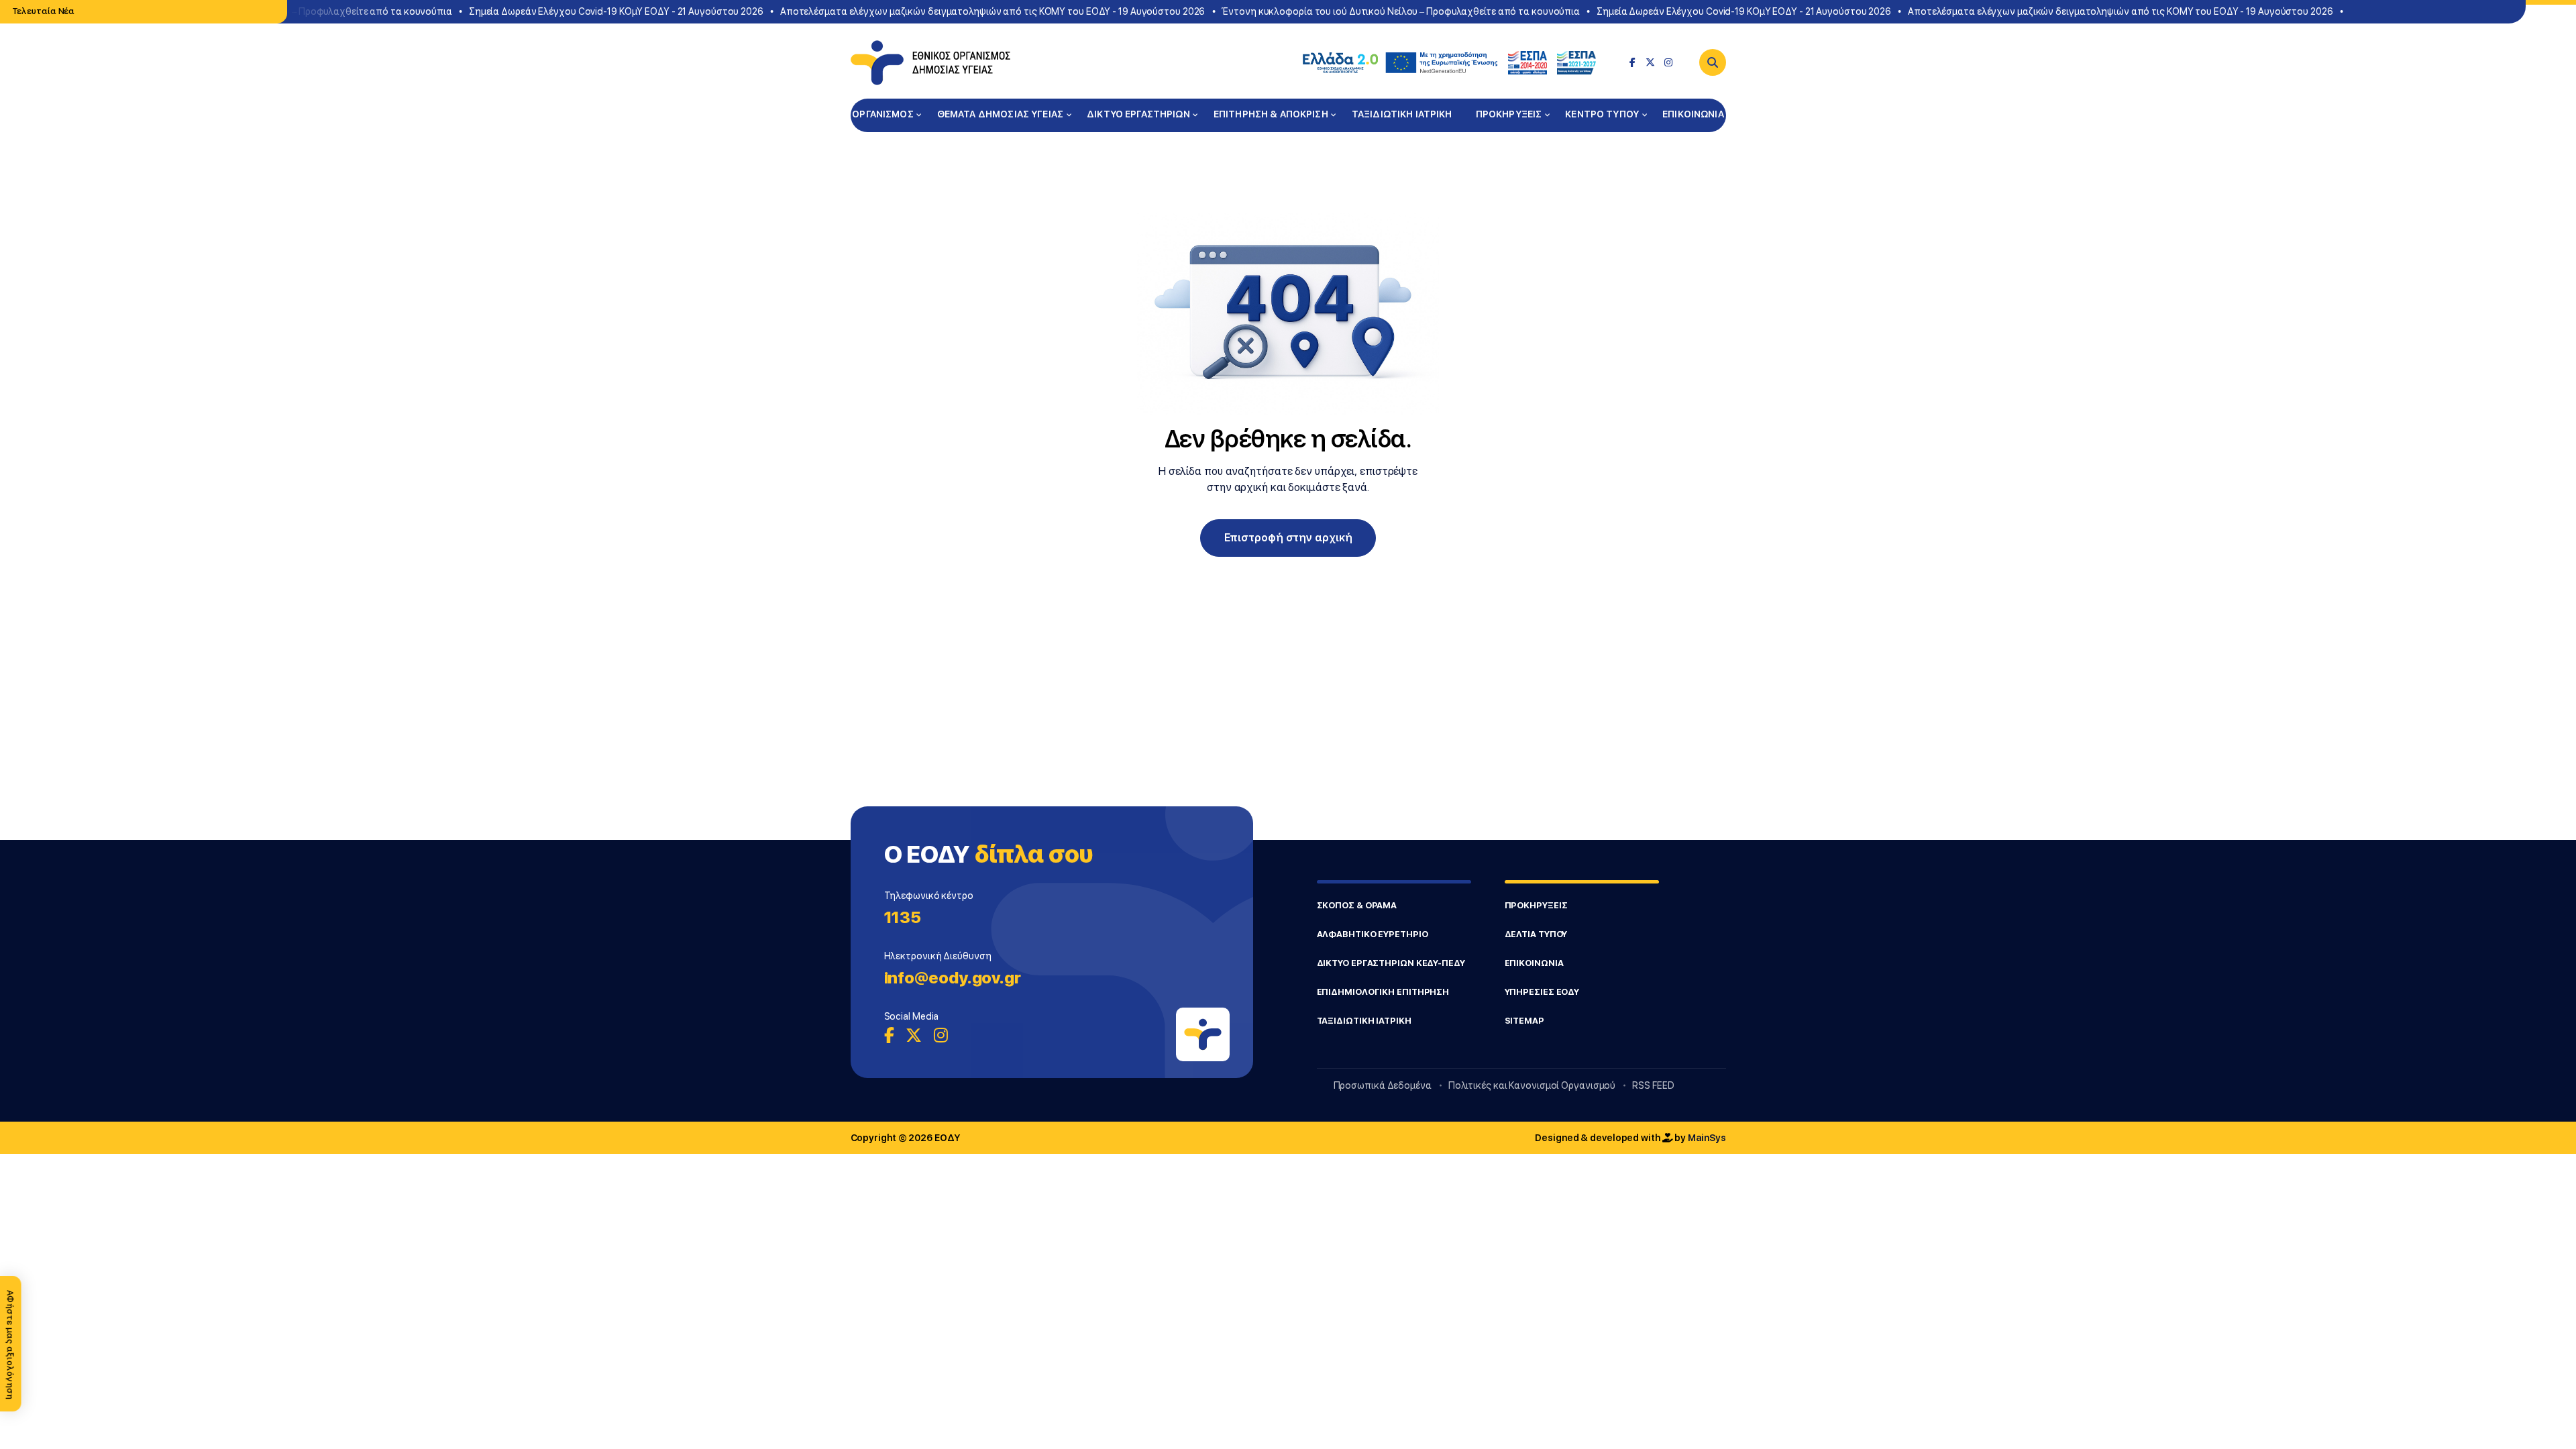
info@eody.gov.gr (953, 978)
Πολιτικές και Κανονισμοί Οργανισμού (1532, 1085)
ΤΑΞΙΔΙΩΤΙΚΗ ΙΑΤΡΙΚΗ (1402, 114)
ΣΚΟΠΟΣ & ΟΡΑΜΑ (1357, 905)
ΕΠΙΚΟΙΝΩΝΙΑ (1693, 114)
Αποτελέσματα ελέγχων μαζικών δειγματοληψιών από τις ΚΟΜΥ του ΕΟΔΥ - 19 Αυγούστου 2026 (971, 11)
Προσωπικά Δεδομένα (1383, 1085)
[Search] (1713, 62)
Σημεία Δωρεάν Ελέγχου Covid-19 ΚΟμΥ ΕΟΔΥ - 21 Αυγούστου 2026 (595, 11)
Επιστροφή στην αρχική (1288, 538)
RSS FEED (1653, 1085)
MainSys (1707, 1138)
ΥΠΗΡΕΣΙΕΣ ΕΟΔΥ (1542, 992)
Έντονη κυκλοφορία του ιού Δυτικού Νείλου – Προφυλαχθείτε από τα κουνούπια (1380, 11)
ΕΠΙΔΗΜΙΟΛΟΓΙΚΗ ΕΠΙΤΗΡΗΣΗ (1383, 992)
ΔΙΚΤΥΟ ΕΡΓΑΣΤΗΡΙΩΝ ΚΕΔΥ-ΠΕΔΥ (1391, 963)
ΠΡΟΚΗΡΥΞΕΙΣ (1509, 114)
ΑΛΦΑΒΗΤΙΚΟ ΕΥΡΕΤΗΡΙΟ (1373, 934)
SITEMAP (1524, 1021)
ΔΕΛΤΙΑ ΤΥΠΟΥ (1536, 934)
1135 (903, 917)
